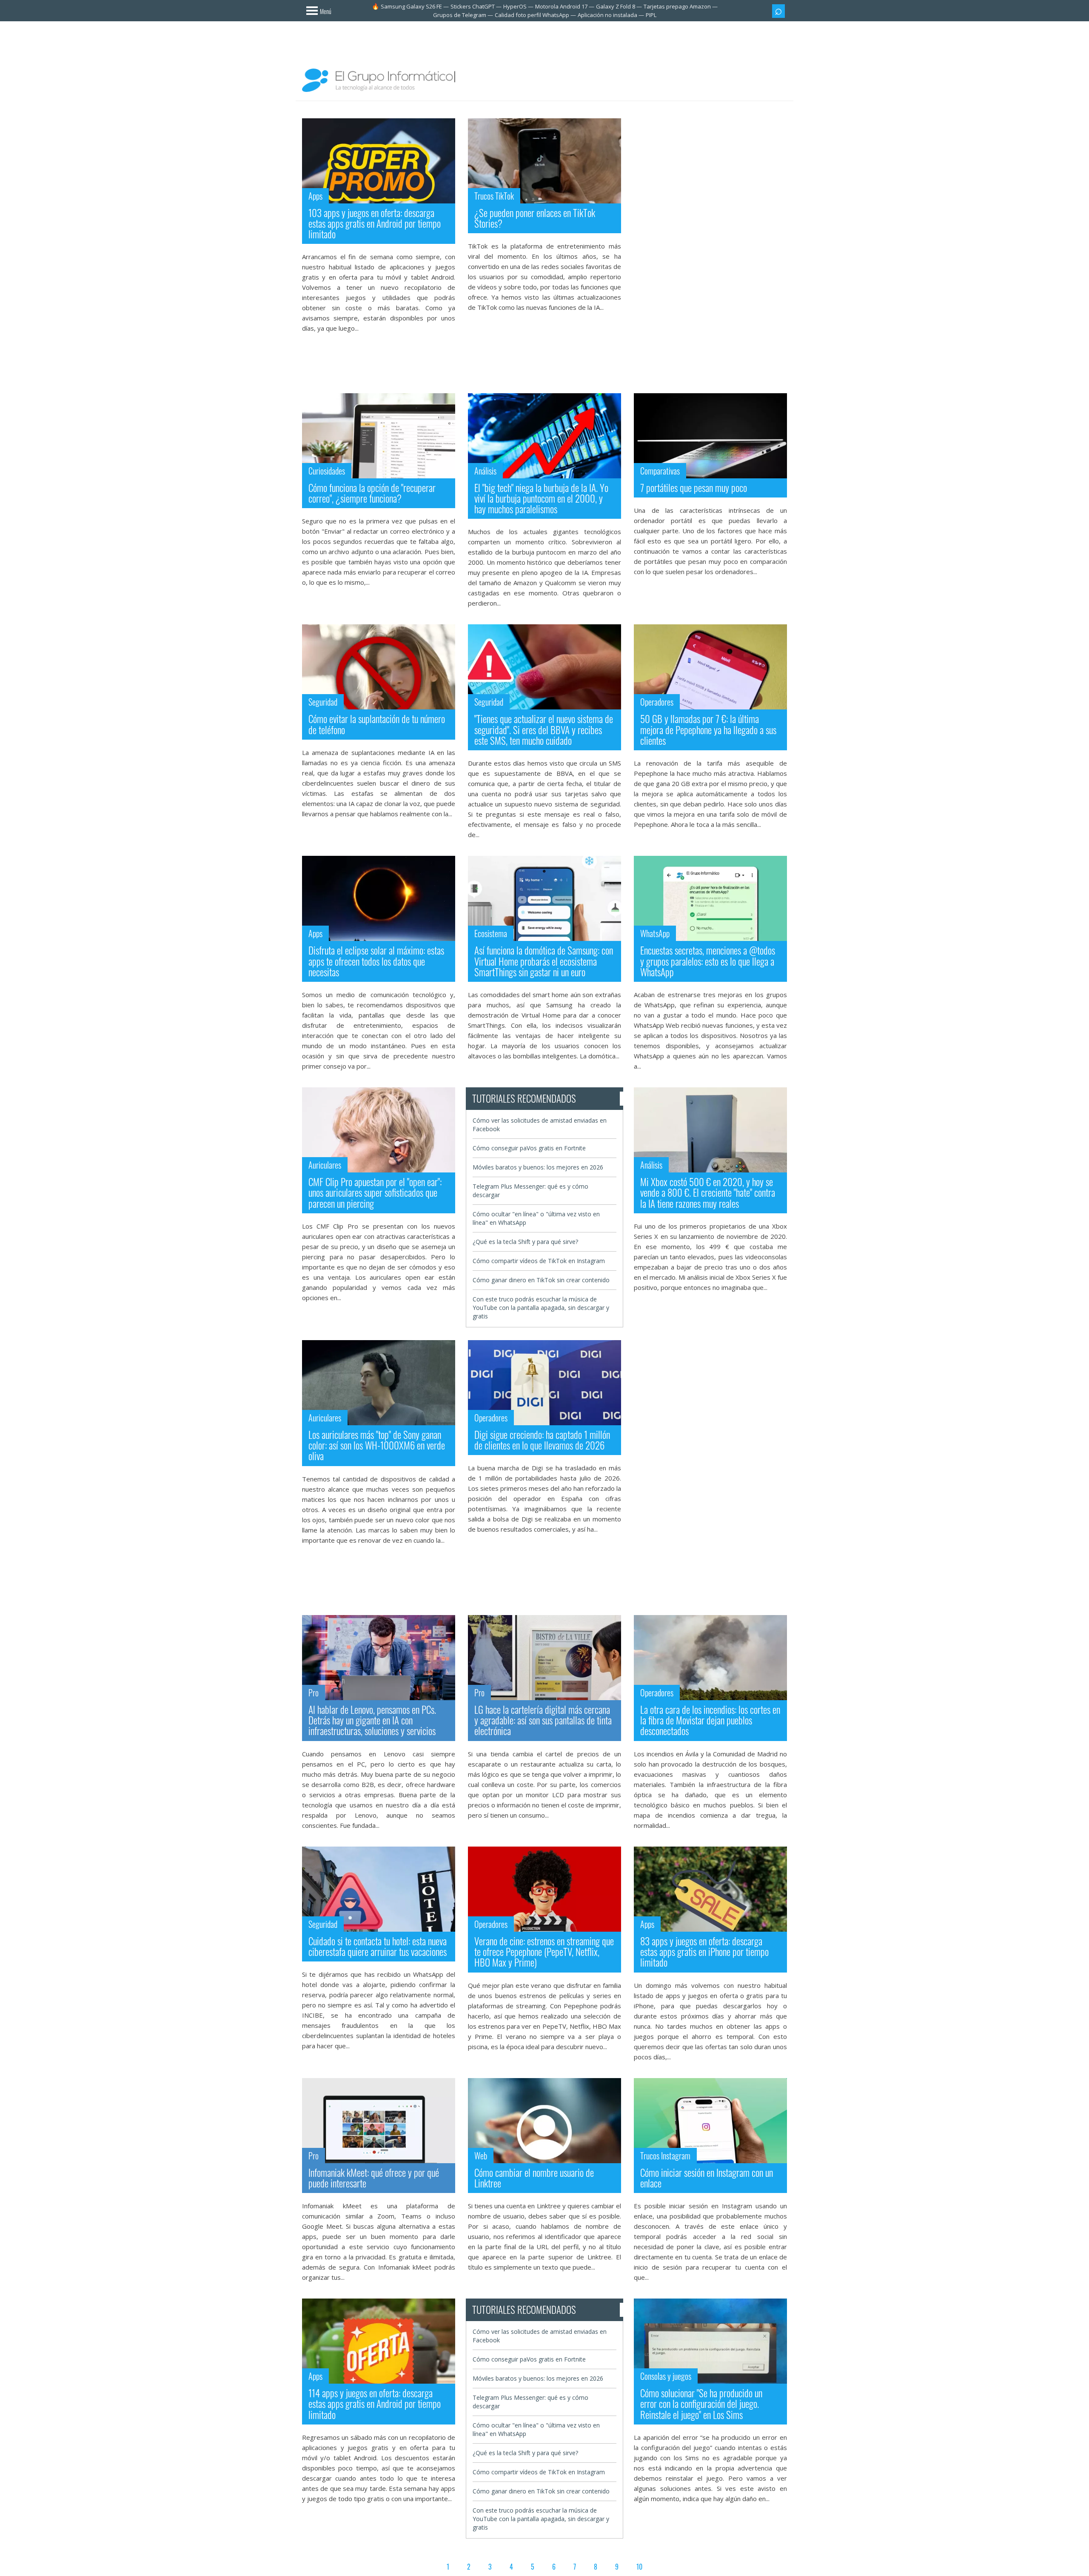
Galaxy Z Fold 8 (616, 6)
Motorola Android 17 (561, 6)
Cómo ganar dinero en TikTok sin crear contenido (541, 1280)
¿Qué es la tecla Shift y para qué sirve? (525, 1242)
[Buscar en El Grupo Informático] (778, 11)
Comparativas (660, 471)
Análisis (485, 471)
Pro (314, 1693)
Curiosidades (327, 471)
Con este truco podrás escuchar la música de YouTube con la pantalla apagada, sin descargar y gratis (541, 1308)
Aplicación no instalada (607, 15)
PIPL (651, 15)
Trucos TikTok (494, 196)
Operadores (657, 702)
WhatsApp (655, 933)
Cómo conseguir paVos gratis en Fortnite (529, 1148)
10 (639, 2567)
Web (481, 2156)
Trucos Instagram (665, 2156)
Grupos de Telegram (460, 15)
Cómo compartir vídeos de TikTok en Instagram (539, 1261)
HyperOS (515, 6)
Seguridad (323, 702)
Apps (315, 196)
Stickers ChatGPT (473, 6)
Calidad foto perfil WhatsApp (532, 15)
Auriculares (325, 1165)
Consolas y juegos (666, 2376)
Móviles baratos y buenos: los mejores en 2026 (538, 1167)
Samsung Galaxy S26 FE (411, 6)
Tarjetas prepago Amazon (677, 6)
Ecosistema (491, 933)
